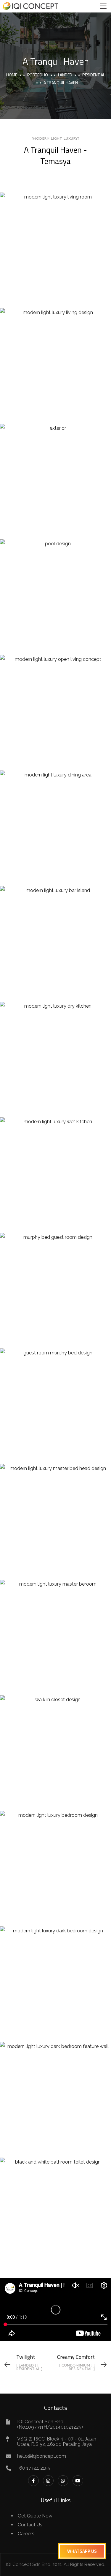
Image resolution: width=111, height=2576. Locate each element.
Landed (65, 75)
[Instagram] (48, 2481)
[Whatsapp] (63, 2481)
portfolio (38, 75)
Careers (26, 2534)
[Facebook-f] (33, 2481)
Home (12, 75)
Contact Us (30, 2525)
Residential (94, 75)
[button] (82, 2551)
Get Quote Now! (36, 2516)
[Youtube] (78, 2481)
